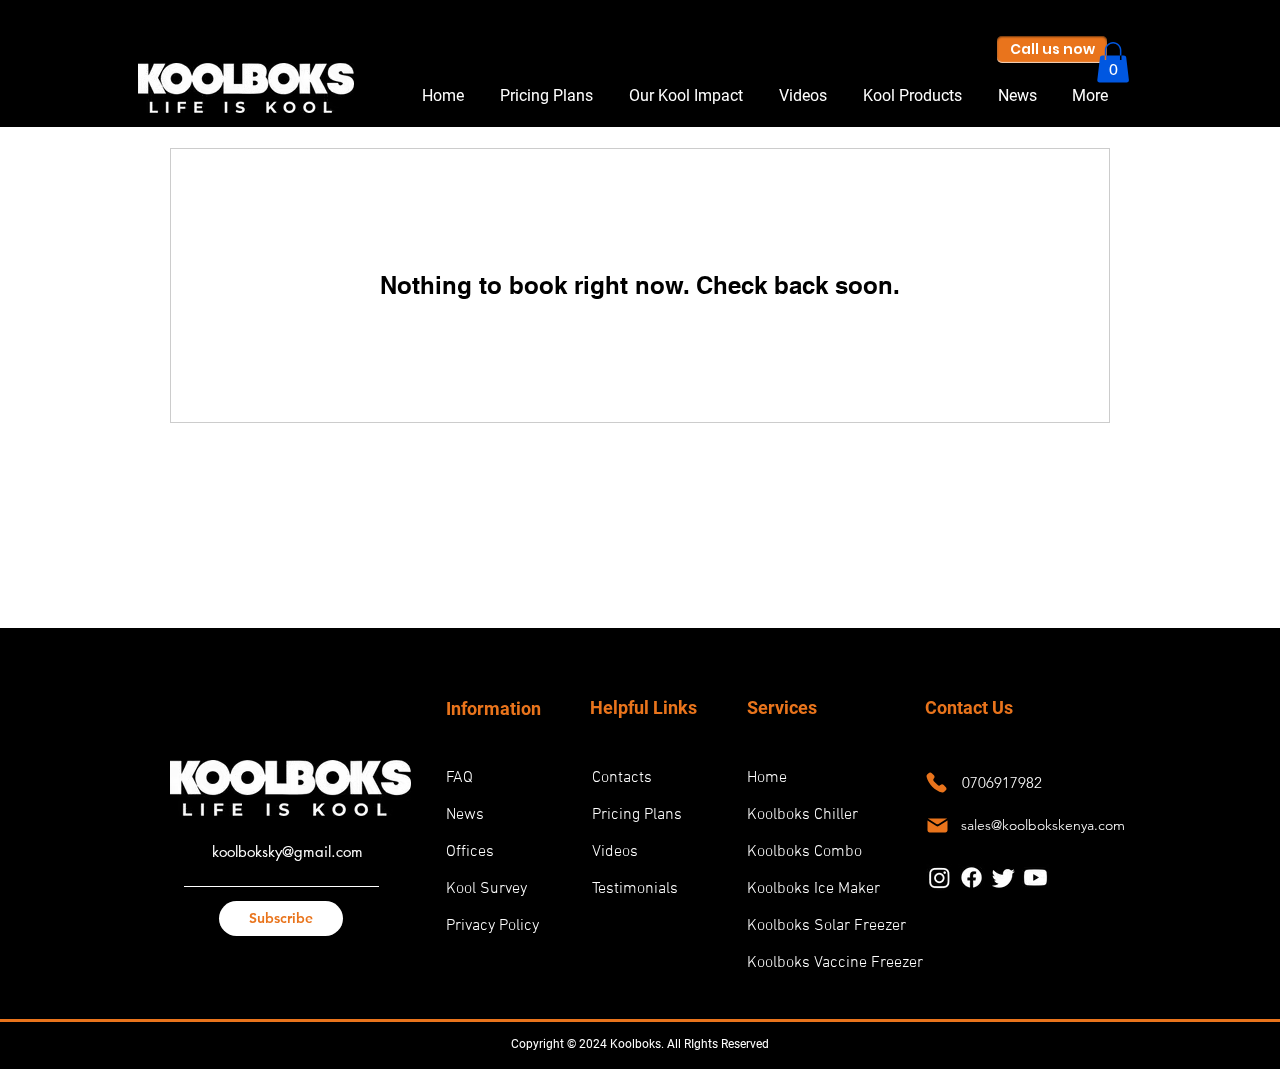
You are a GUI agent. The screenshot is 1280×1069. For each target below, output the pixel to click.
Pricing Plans (637, 815)
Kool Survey (486, 889)
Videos (615, 852)
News (465, 815)
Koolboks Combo (804, 852)
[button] (1113, 62)
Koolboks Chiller (802, 815)
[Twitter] (1003, 877)
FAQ (459, 778)
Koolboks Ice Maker (812, 889)
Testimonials (635, 889)
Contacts (622, 778)
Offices (470, 852)
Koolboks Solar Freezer (812, 926)
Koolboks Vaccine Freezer (812, 963)
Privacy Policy (492, 926)
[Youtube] (1035, 877)
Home (767, 778)
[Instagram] (939, 877)
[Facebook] (971, 877)
